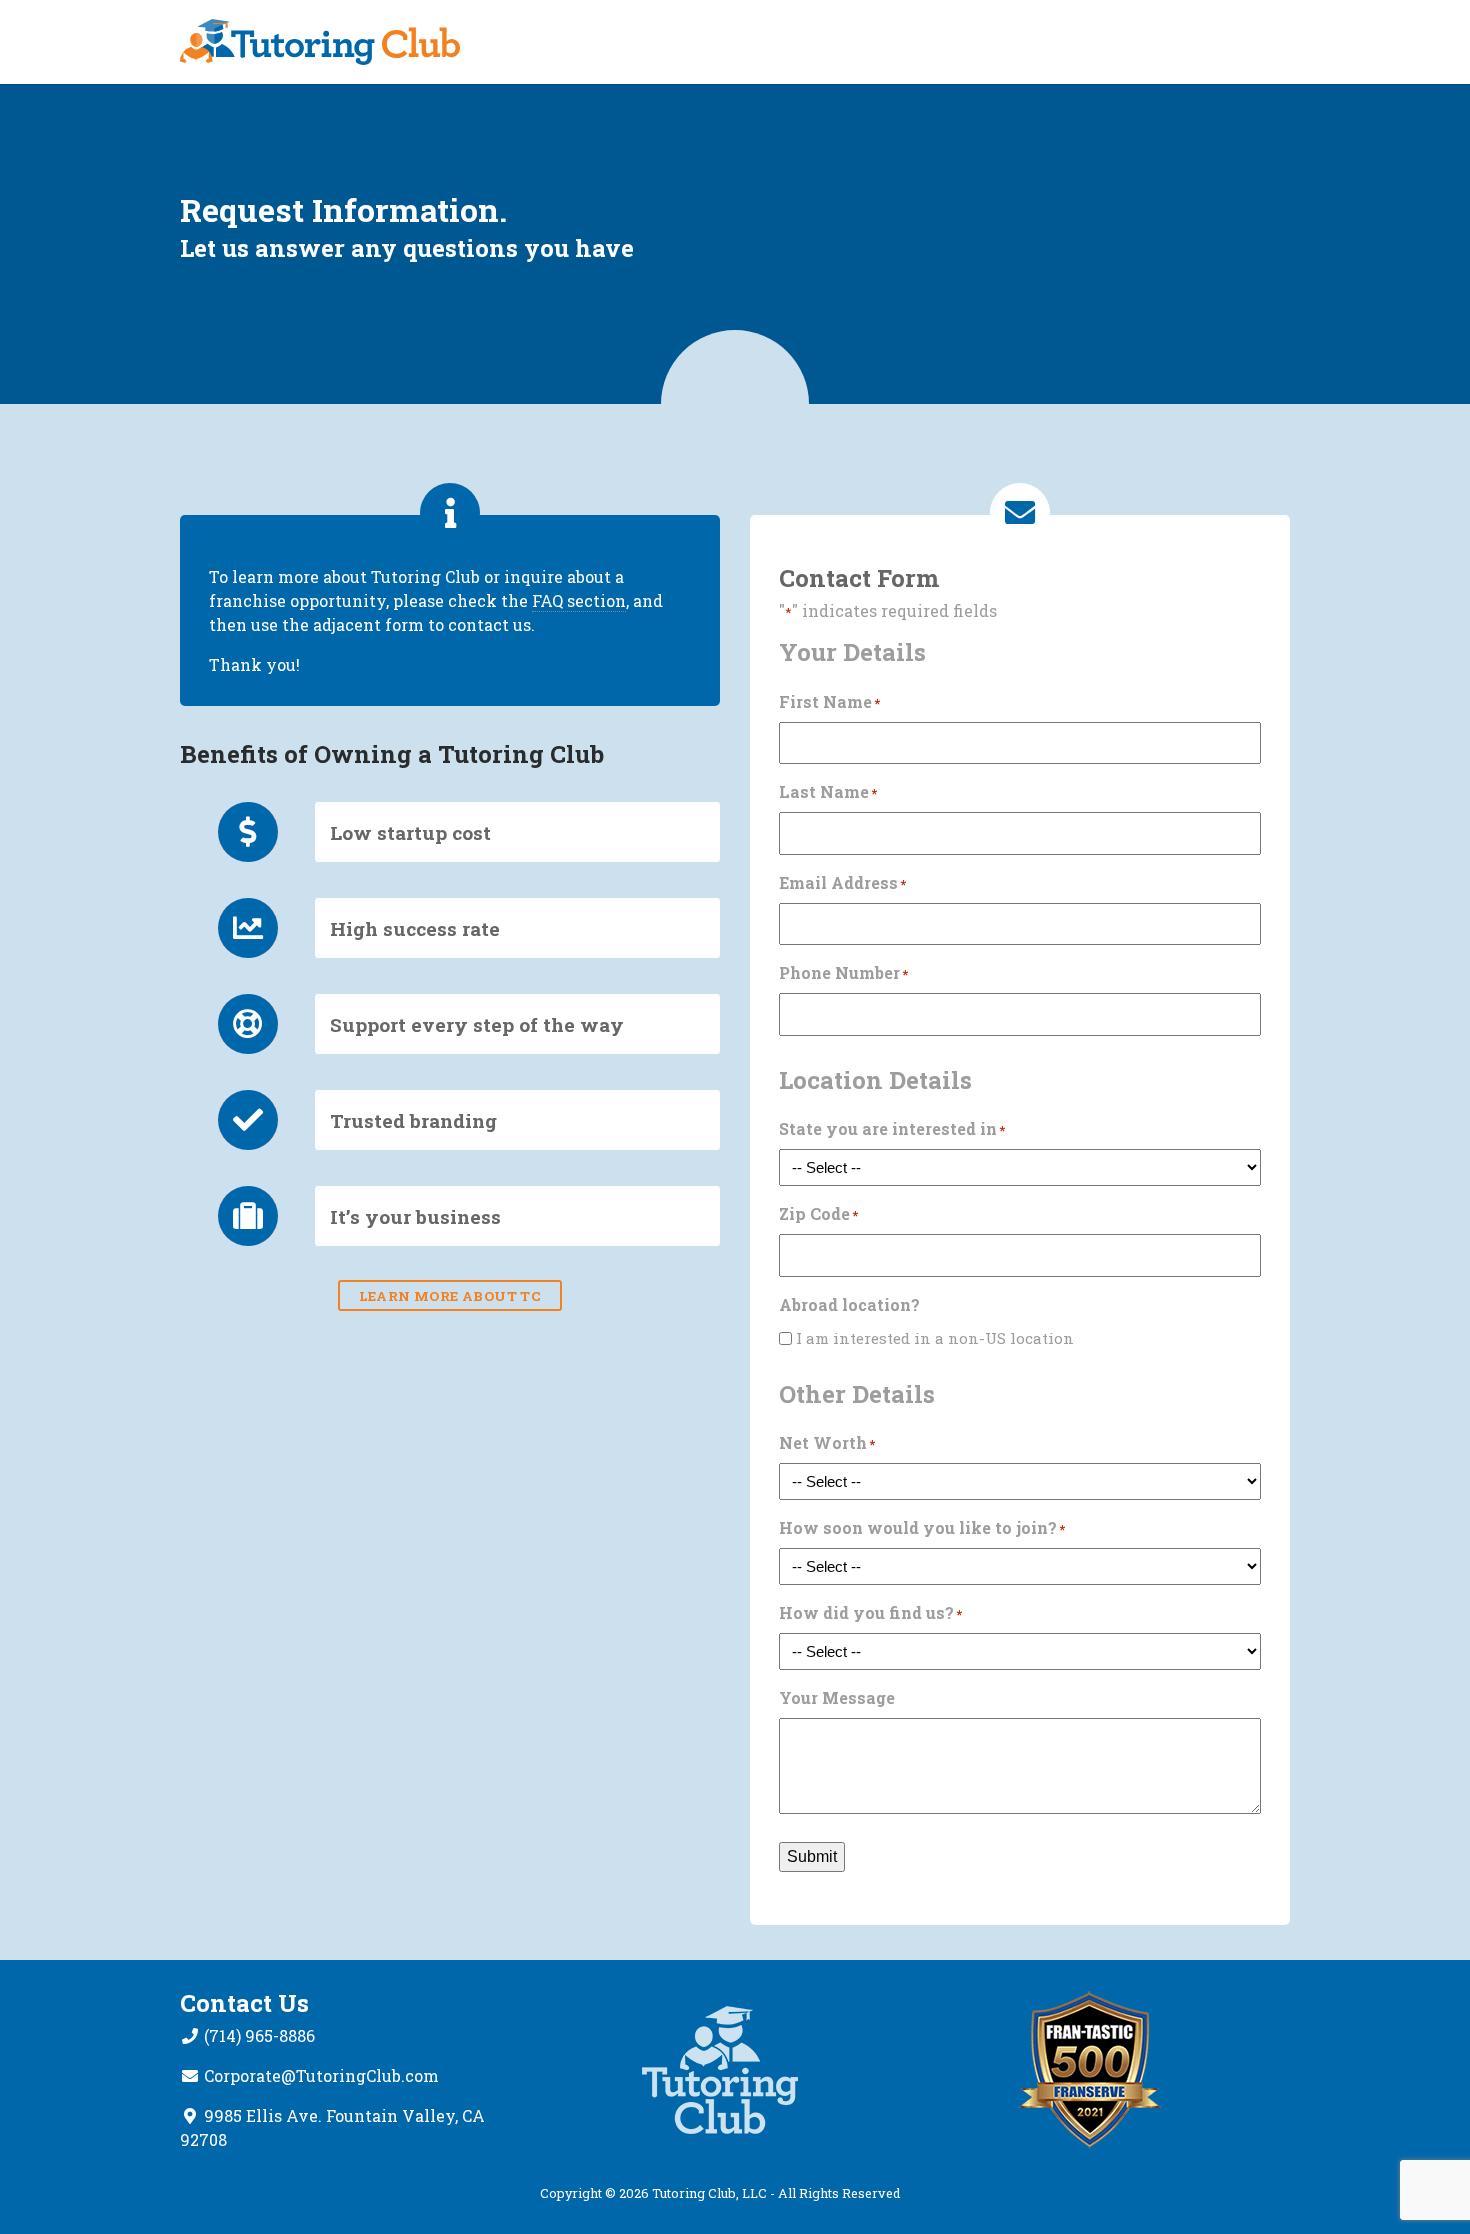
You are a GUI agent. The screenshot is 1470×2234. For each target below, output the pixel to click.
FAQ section (579, 600)
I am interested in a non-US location (935, 1338)
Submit (812, 1856)
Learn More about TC (450, 1295)
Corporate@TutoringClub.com (321, 2075)
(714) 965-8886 (259, 2035)
